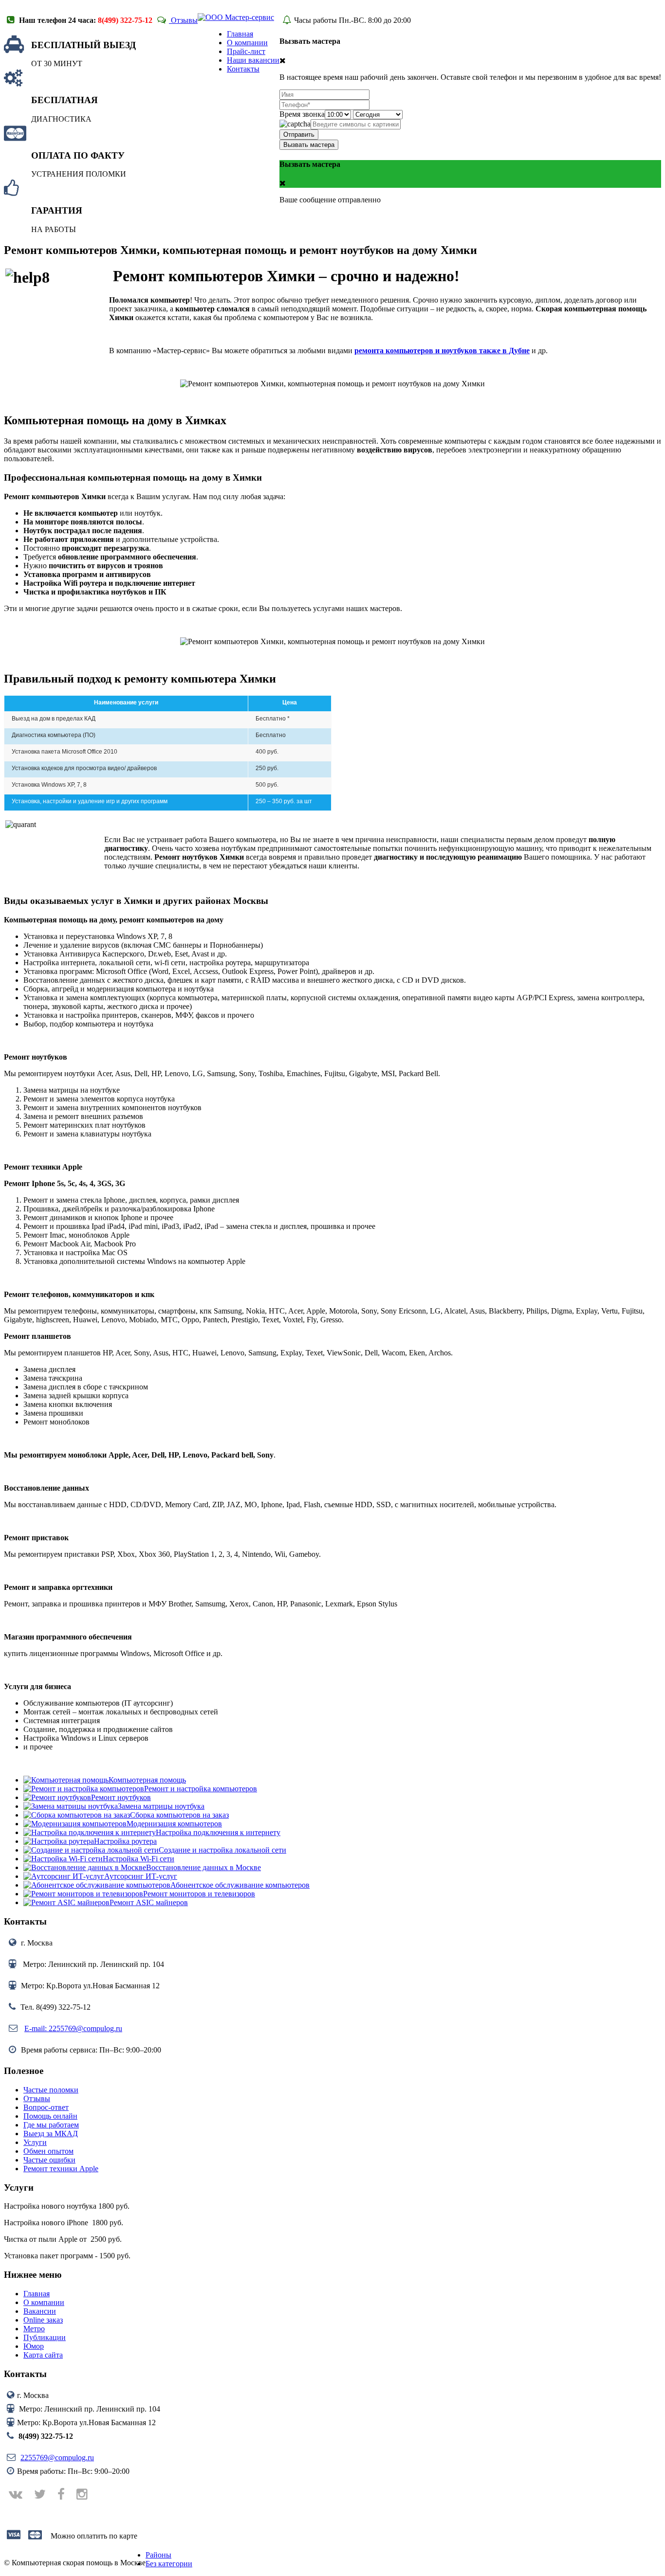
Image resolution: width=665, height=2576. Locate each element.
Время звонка (302, 114)
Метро (34, 2329)
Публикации (45, 2337)
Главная (37, 2294)
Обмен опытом (48, 2151)
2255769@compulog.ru (57, 2458)
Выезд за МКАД (51, 2134)
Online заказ (43, 2320)
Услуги (35, 2142)
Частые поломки (51, 2090)
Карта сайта (43, 2355)
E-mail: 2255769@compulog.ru (73, 2028)
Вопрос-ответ (46, 2107)
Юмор (34, 2346)
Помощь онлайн (50, 2116)
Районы (158, 2555)
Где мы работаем (51, 2125)
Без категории (169, 2564)
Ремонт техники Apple (61, 2169)
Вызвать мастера (309, 145)
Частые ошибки (49, 2160)
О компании (44, 2302)
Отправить (299, 135)
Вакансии (40, 2311)
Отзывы (183, 20)
